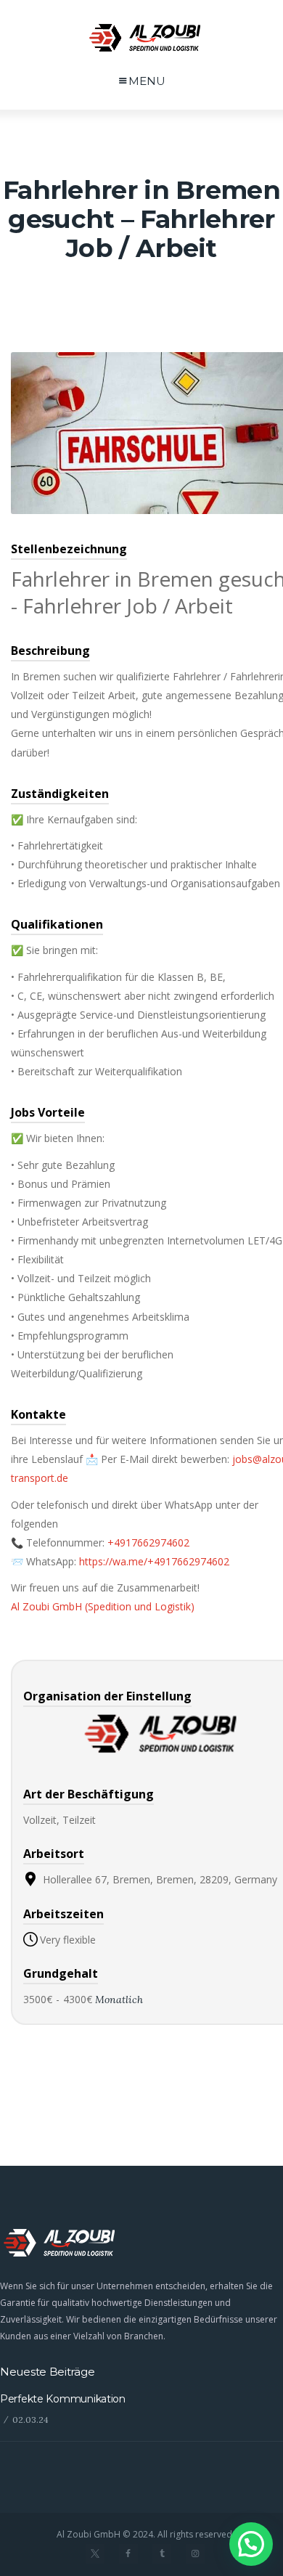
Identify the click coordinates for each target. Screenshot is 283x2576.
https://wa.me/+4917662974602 (154, 1561)
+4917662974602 (148, 1542)
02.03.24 (30, 2420)
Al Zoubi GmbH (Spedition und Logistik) (103, 1606)
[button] (251, 2544)
